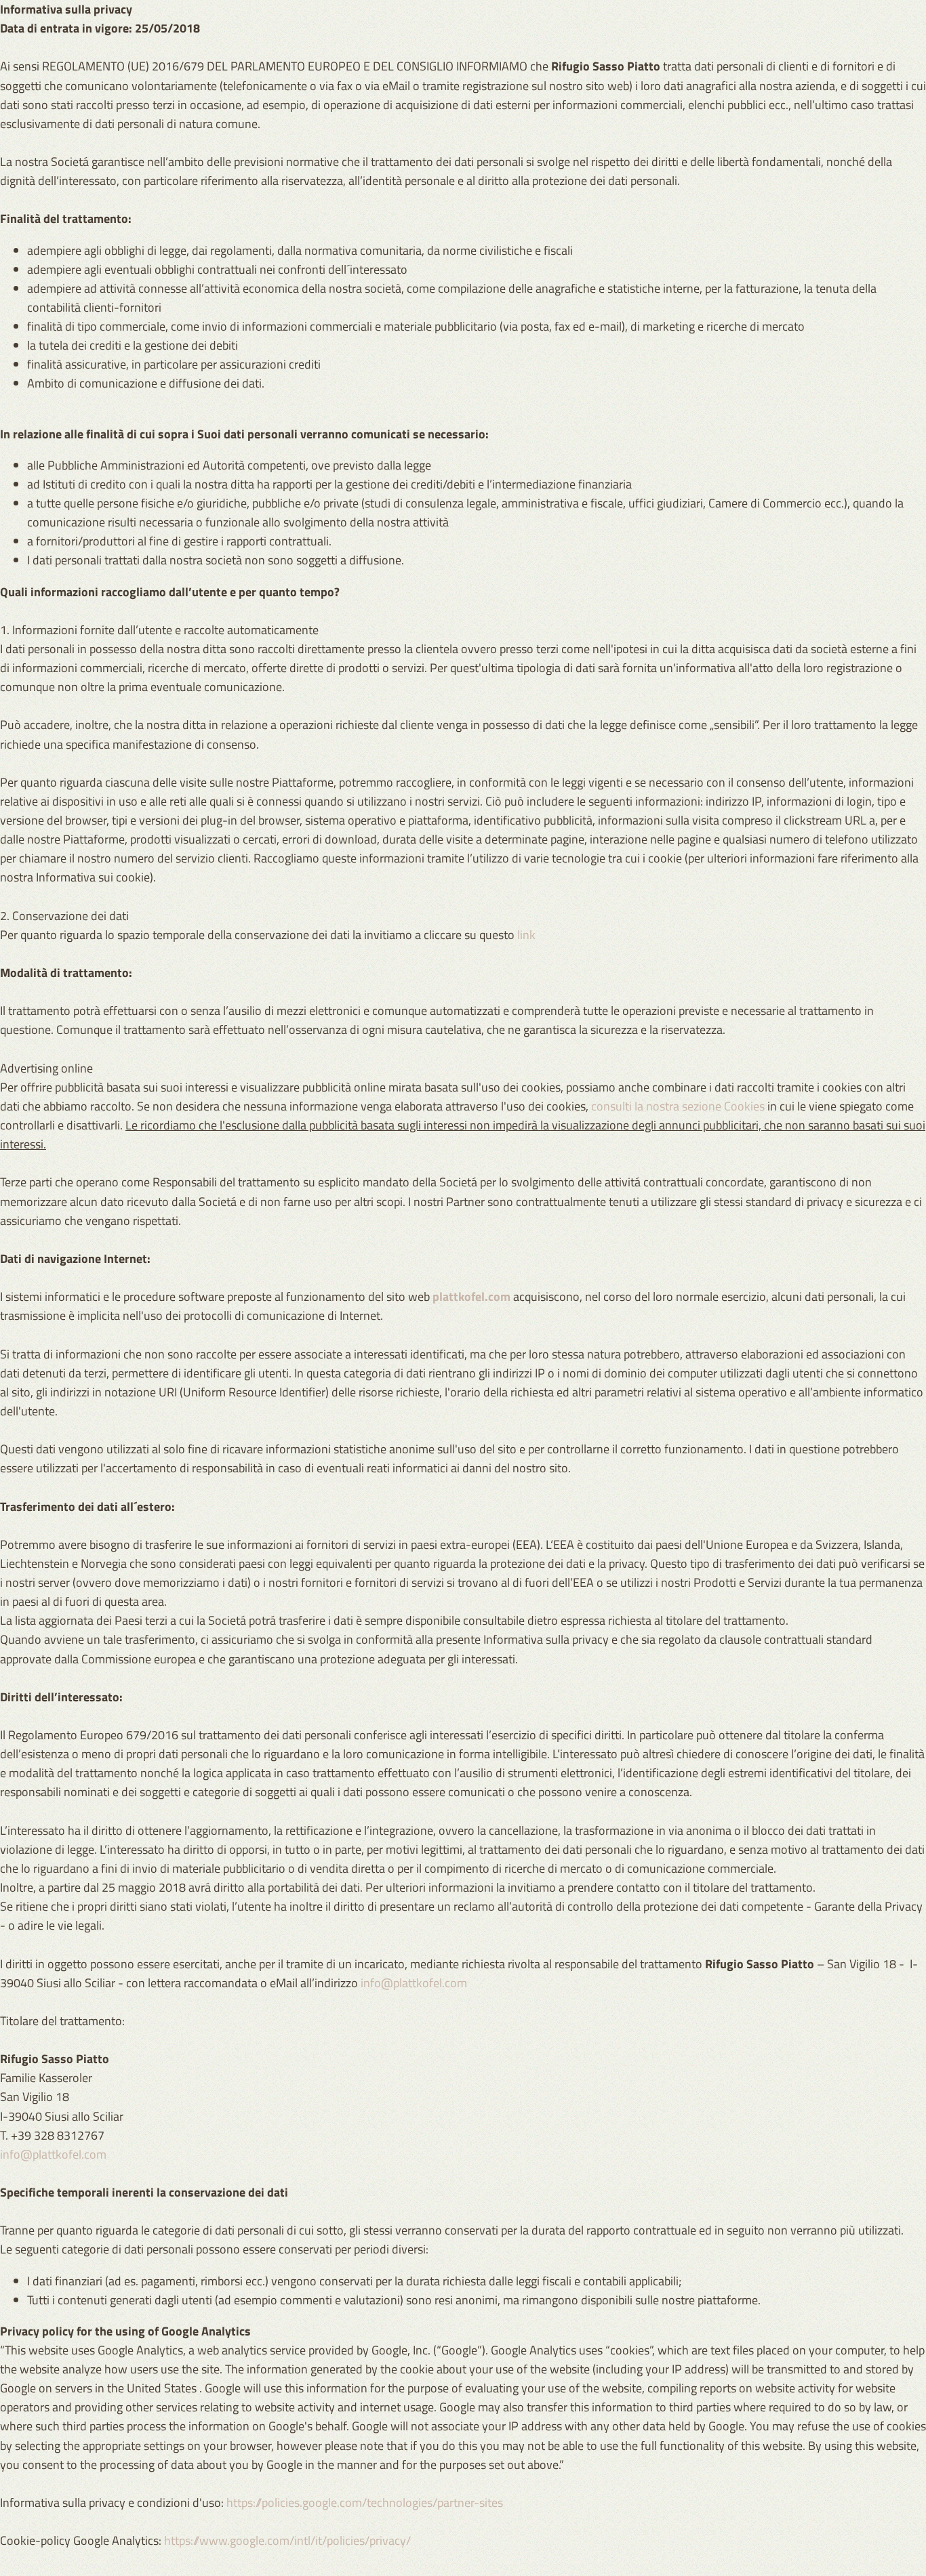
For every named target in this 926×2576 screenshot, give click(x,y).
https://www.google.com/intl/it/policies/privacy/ (287, 2540)
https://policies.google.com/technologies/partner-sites (365, 2502)
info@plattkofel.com (414, 1983)
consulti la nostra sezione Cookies (678, 1106)
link (526, 935)
